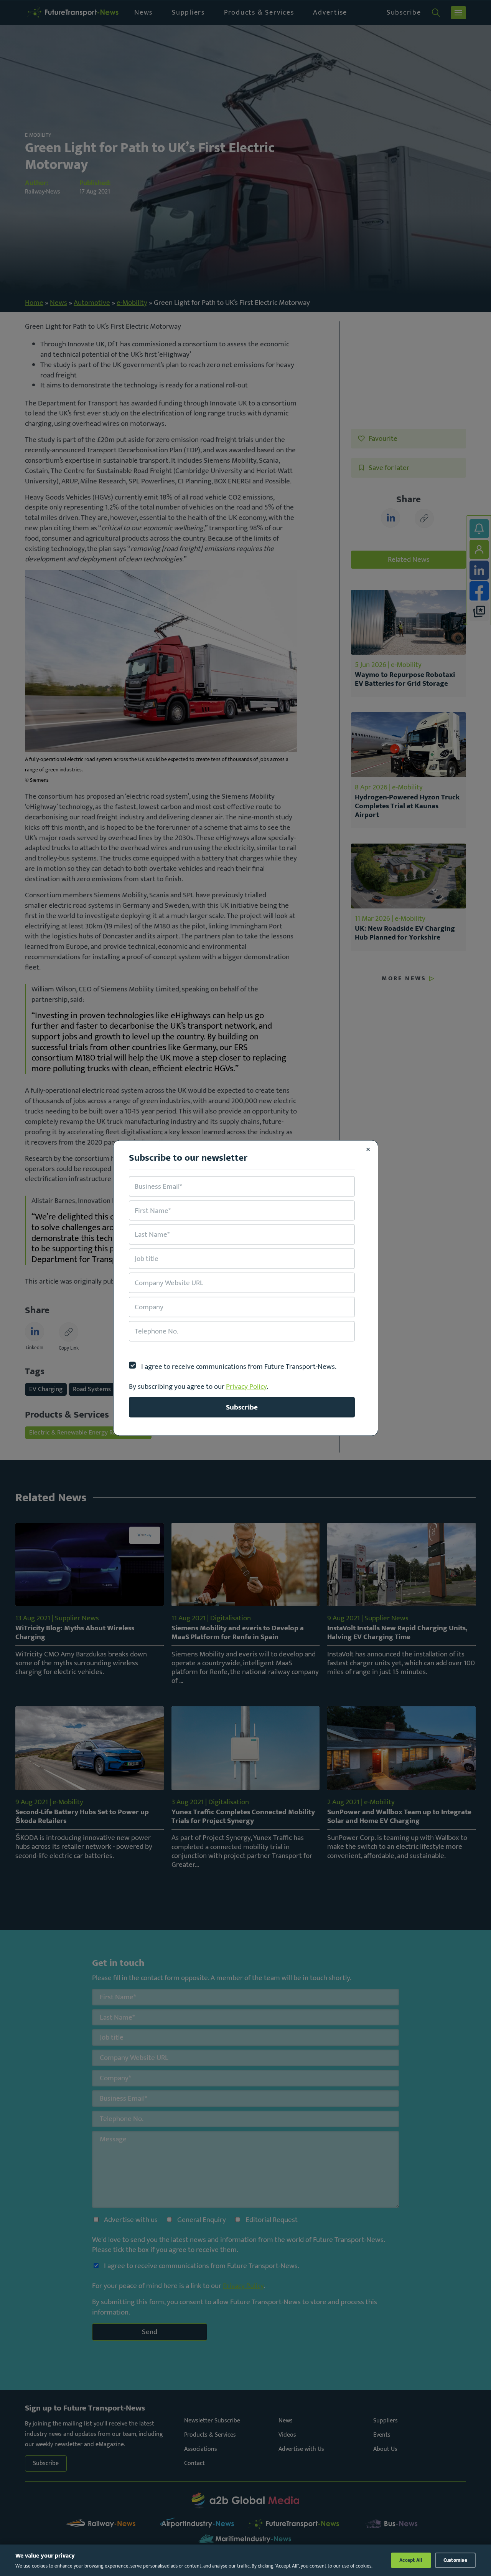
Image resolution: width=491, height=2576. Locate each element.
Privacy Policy (246, 1386)
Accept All (411, 2560)
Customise (455, 2560)
